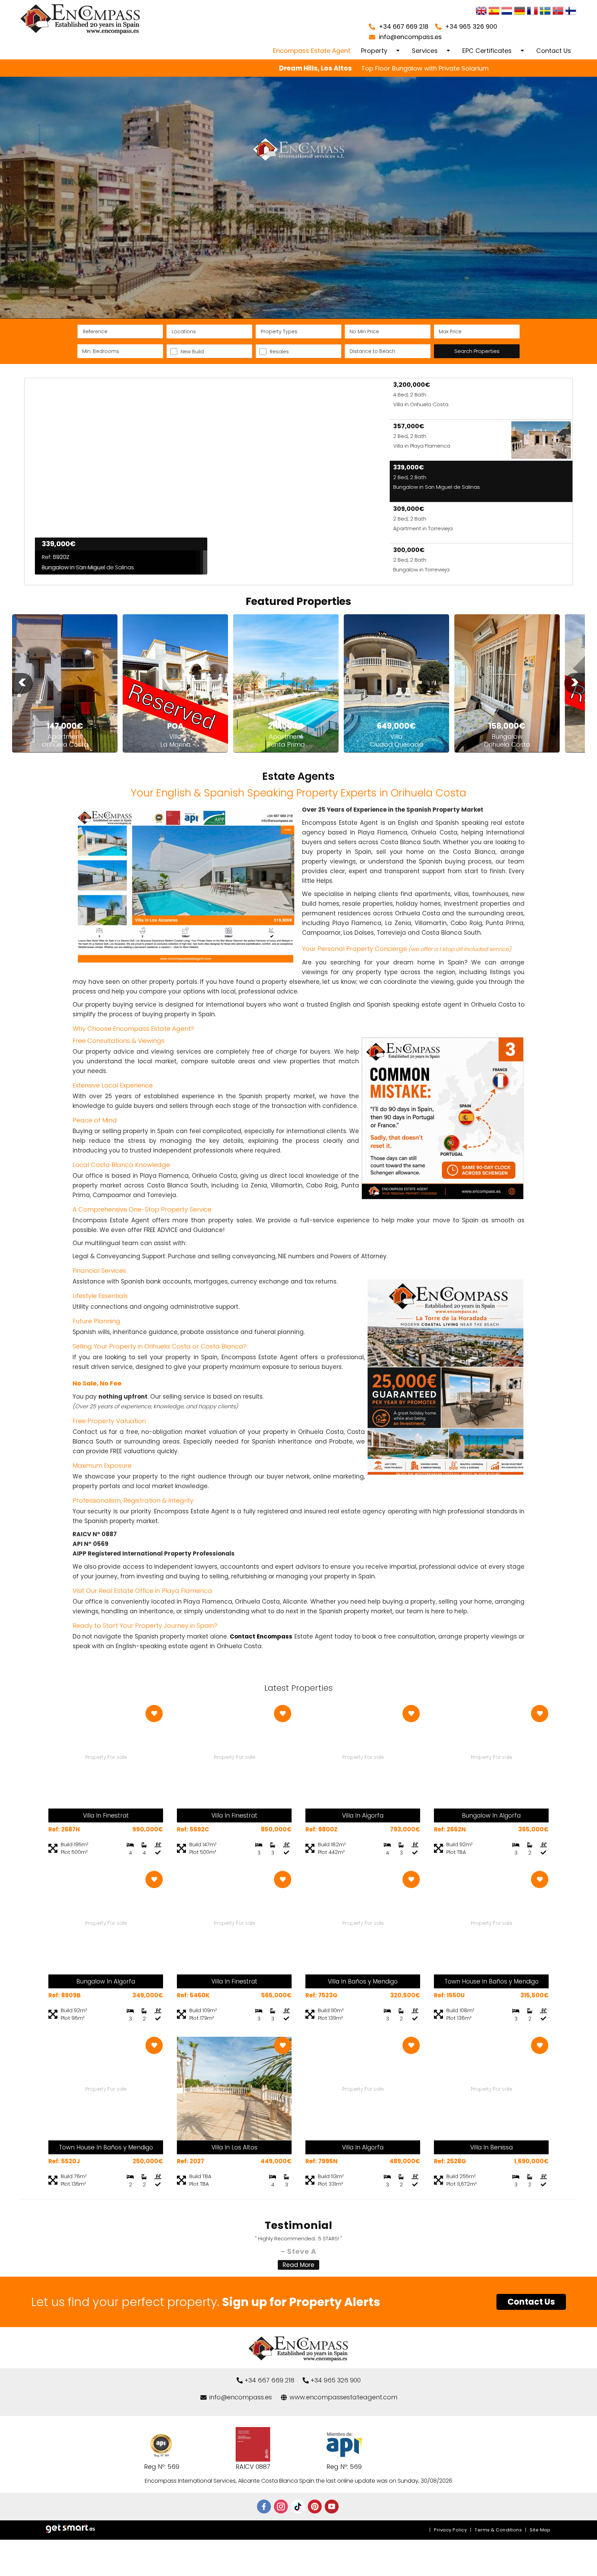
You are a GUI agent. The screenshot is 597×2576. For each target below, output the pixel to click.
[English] (481, 12)
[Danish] (571, 12)
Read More (298, 2265)
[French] (532, 12)
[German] (520, 12)
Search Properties (477, 351)
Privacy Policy (450, 2530)
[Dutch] (507, 12)
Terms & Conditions (498, 2530)
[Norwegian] (558, 12)
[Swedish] (545, 12)
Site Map (540, 2530)
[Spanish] (494, 12)
